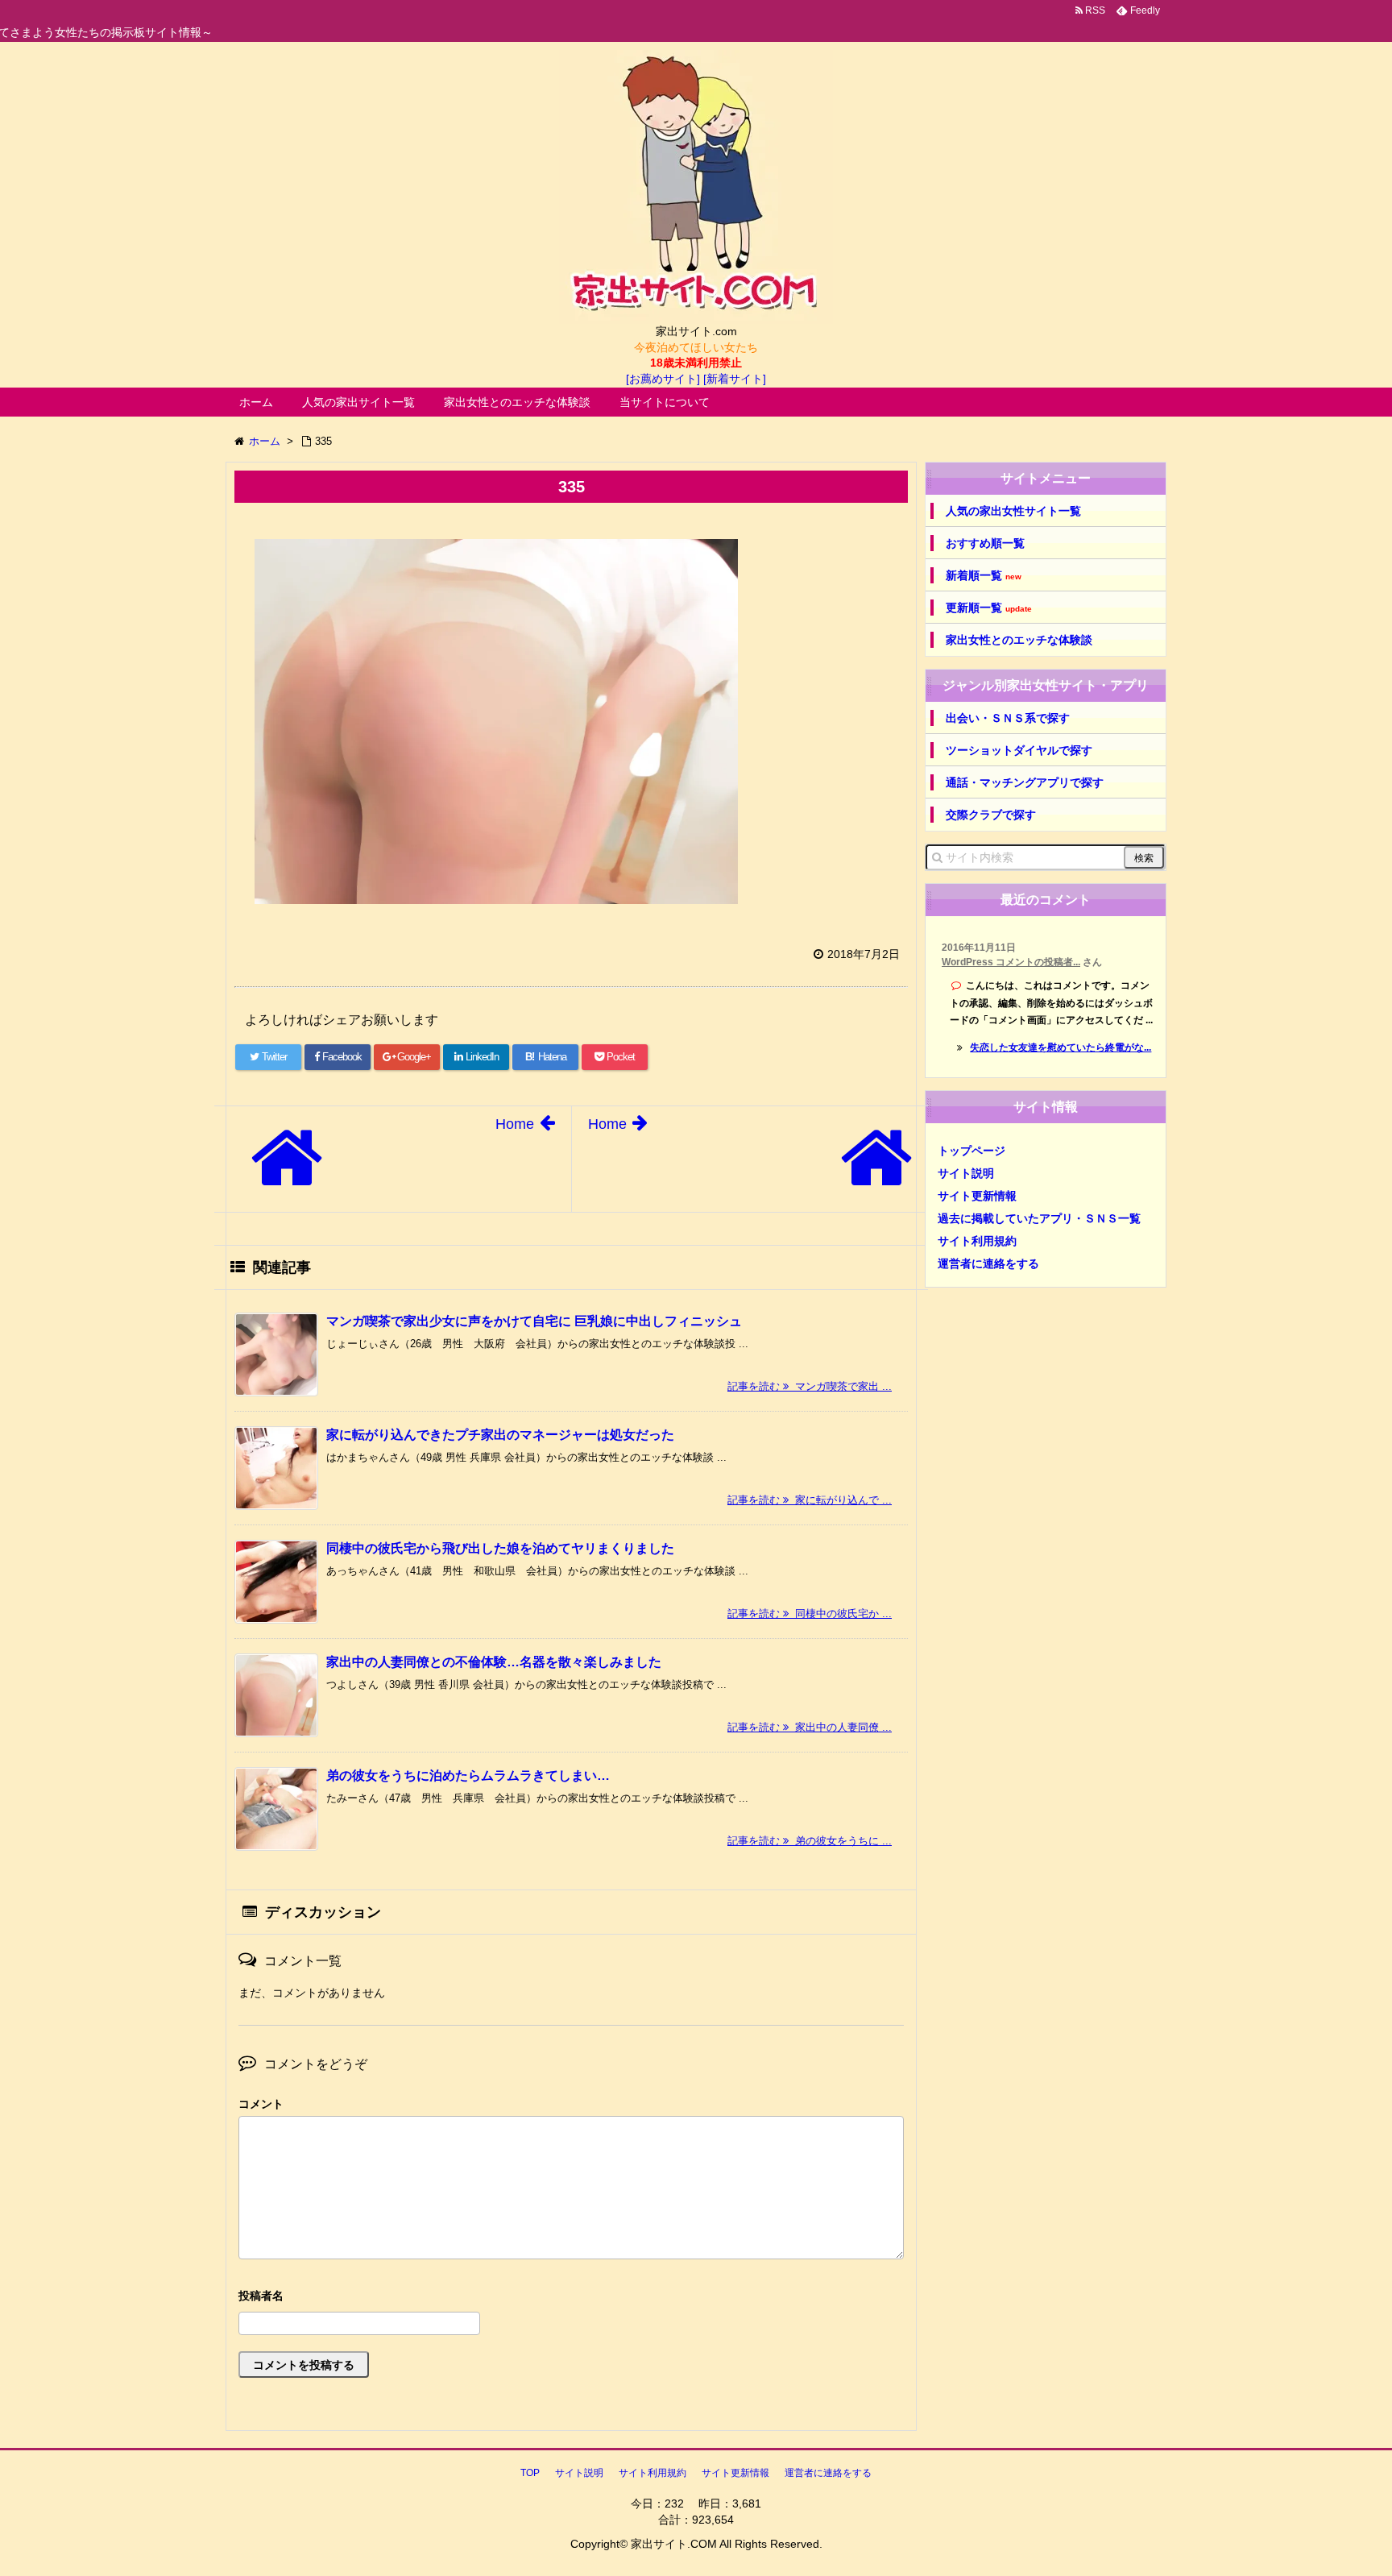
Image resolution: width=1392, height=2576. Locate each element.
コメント (261, 2104)
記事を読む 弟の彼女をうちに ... (810, 1841)
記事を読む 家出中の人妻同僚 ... (810, 1727)
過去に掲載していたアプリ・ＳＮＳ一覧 (1039, 1218)
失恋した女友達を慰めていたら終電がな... (1061, 1047)
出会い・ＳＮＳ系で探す (1008, 718)
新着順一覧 (984, 576)
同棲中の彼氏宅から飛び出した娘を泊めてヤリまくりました (500, 1548)
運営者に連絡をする (988, 1263)
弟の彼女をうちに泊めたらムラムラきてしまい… (468, 1775)
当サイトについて (665, 402)
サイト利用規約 (977, 1241)
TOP (530, 2473)
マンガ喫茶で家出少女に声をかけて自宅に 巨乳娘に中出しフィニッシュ (534, 1321)
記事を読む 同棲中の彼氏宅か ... (810, 1614)
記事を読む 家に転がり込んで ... (810, 1500)
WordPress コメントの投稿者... (1011, 962)
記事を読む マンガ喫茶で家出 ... (810, 1386)
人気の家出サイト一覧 (358, 402)
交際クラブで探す (991, 815)
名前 (571, 2298)
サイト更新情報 (977, 1196)
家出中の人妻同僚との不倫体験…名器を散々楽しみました (494, 1662)
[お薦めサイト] (663, 379)
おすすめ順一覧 (985, 543)
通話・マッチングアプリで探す (1025, 782)
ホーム (256, 402)
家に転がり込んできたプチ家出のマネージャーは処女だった (500, 1435)
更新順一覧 (989, 608)
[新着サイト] (735, 379)
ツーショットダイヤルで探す (1019, 750)
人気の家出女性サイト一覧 (1013, 511)
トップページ (971, 1151)
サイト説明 (966, 1173)
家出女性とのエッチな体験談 (517, 402)
